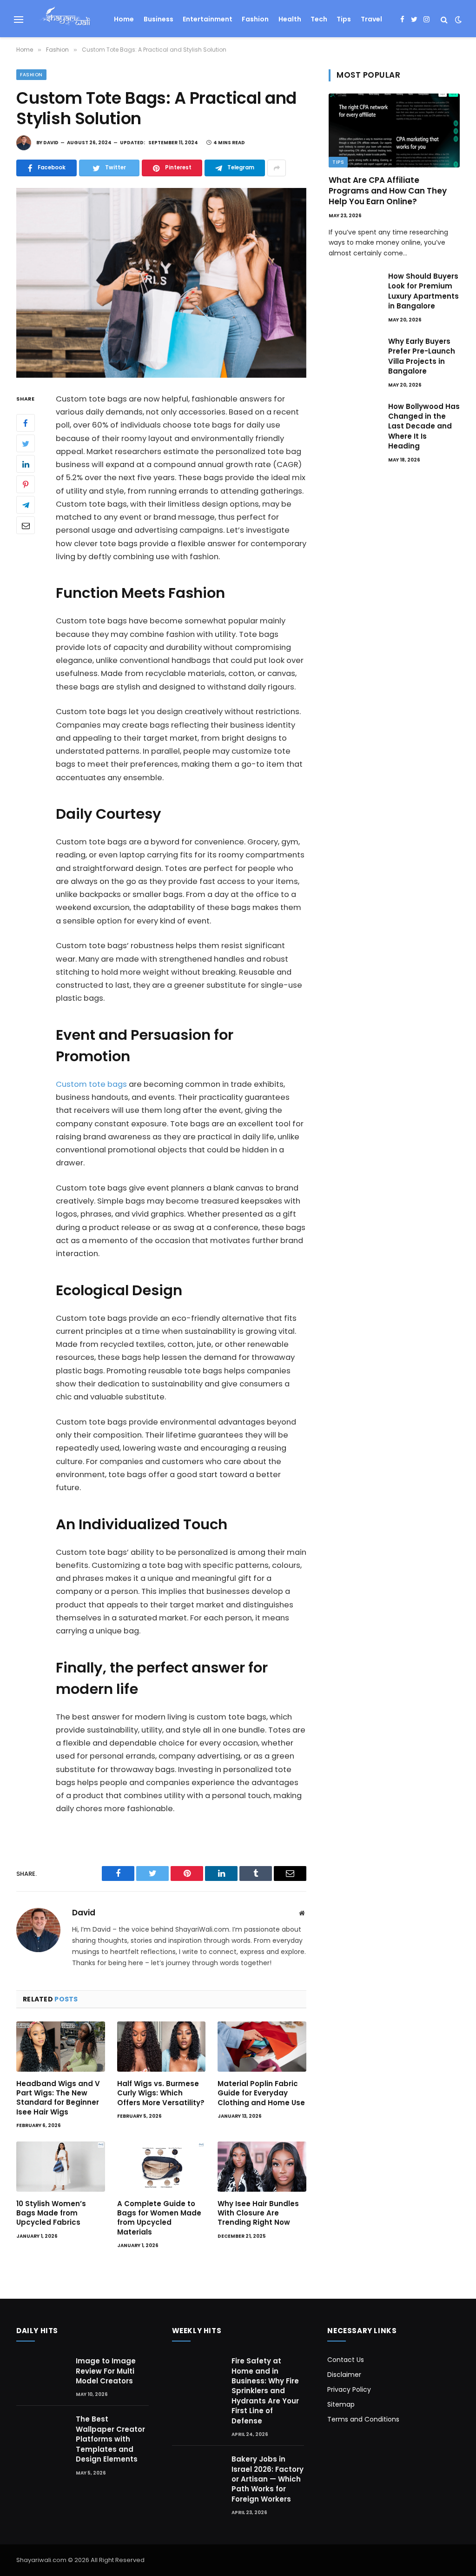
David (51, 143)
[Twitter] (26, 443)
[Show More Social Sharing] (277, 168)
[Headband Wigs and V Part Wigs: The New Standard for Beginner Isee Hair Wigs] (61, 2046)
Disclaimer (344, 2375)
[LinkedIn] (26, 464)
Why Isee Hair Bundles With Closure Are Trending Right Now (258, 2213)
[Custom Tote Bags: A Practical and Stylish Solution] (161, 283)
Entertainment (208, 19)
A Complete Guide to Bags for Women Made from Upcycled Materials (159, 2218)
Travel (371, 19)
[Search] (444, 19)
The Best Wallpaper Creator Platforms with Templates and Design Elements (110, 2439)
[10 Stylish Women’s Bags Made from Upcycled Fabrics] (61, 2166)
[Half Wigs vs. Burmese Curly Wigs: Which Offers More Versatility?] (162, 2046)
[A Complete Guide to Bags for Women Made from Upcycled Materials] (162, 2166)
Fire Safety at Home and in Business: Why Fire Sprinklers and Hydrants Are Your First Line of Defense (265, 2391)
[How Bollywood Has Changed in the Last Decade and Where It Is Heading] (354, 418)
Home (124, 19)
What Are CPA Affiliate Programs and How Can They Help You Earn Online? (388, 191)
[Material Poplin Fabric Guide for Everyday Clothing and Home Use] (262, 2046)
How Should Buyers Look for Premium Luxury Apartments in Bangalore (423, 291)
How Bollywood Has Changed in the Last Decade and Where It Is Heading (424, 426)
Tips (344, 19)
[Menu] (19, 19)
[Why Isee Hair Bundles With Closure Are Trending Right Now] (262, 2166)
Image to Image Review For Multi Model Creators (106, 2371)
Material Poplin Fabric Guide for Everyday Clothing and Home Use (261, 2093)
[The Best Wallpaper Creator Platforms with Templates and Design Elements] (42, 2430)
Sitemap (341, 2404)
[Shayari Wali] (65, 20)
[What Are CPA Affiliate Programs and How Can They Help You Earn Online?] (394, 130)
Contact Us (346, 2360)
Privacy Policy (349, 2389)
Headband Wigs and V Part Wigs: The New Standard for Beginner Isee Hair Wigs (58, 2098)
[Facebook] (26, 423)
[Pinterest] (26, 484)
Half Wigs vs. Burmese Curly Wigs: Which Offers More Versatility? (161, 2093)
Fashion (255, 19)
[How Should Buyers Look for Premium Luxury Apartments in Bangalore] (354, 288)
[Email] (26, 525)
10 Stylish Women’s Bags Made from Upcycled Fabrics (51, 2213)
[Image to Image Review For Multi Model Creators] (42, 2372)
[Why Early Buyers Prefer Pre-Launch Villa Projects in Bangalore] (354, 353)
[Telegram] (26, 505)
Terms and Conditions (363, 2419)
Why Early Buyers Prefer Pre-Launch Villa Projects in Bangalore (422, 356)
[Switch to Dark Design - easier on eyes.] (457, 20)
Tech (319, 19)
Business (159, 19)
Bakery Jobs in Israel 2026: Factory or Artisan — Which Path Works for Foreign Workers (268, 2479)
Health (290, 19)
